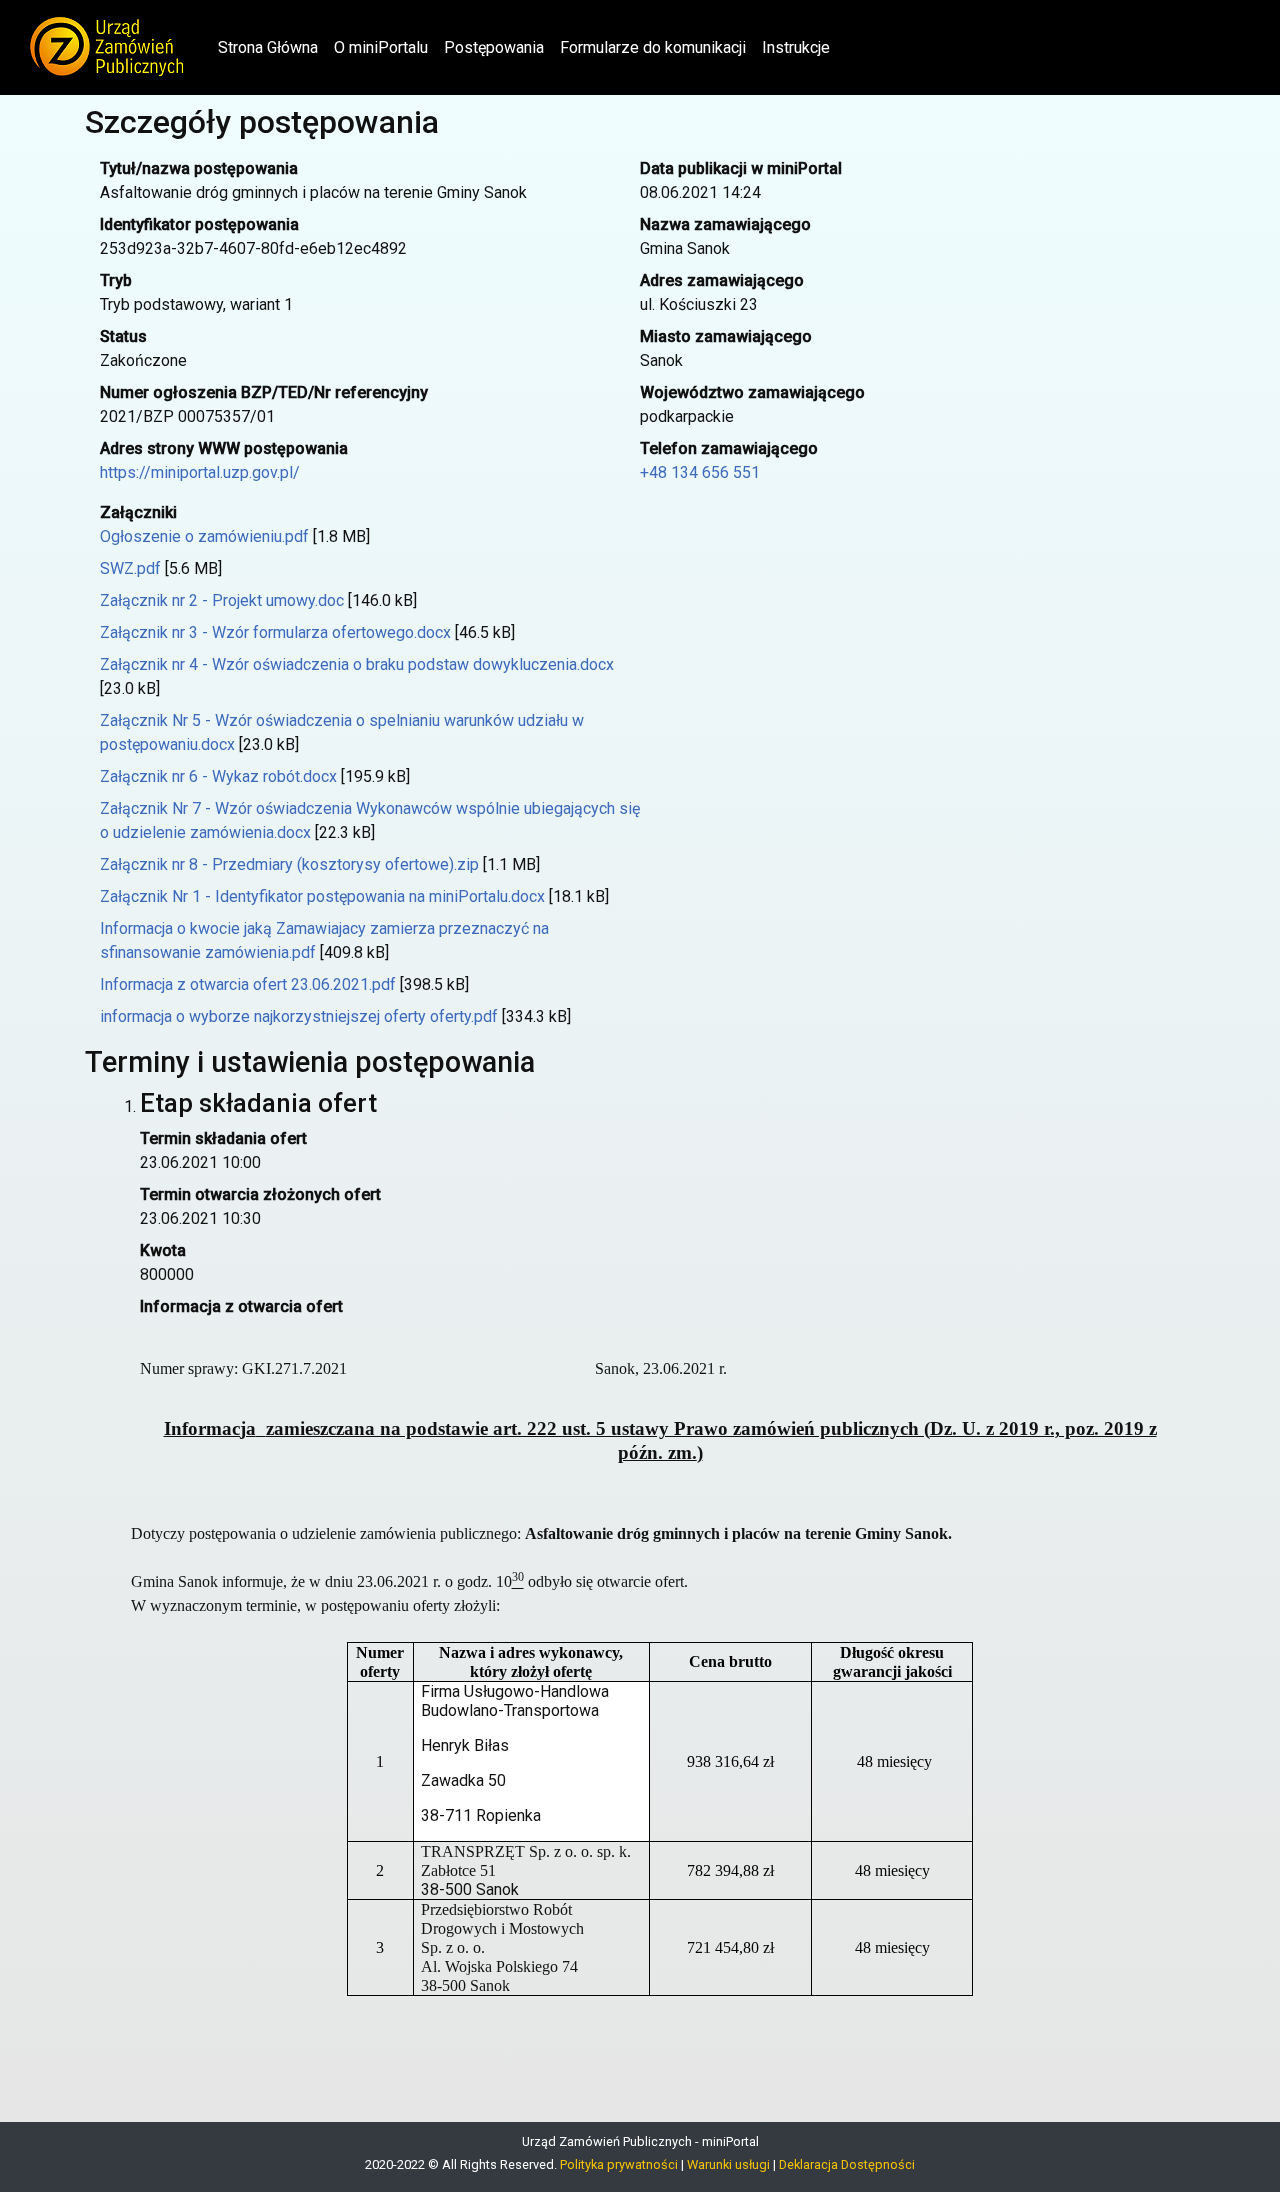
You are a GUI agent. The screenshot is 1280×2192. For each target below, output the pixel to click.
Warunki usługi (728, 2164)
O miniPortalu (381, 47)
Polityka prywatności (619, 2164)
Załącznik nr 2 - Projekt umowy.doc (222, 600)
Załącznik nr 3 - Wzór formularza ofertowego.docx (275, 632)
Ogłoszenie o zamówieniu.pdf (204, 536)
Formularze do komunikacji (653, 47)
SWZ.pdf (130, 568)
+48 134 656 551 (700, 472)
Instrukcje (796, 47)
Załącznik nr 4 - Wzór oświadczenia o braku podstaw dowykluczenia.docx (357, 664)
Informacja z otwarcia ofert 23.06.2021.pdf (248, 984)
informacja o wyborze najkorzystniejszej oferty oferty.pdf (299, 1016)
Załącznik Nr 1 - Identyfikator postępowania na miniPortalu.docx (322, 896)
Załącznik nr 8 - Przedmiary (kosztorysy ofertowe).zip (289, 864)
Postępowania (494, 47)
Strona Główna (272, 47)
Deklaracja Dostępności (847, 2164)
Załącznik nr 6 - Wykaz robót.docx (218, 776)
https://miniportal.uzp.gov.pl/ (200, 472)
